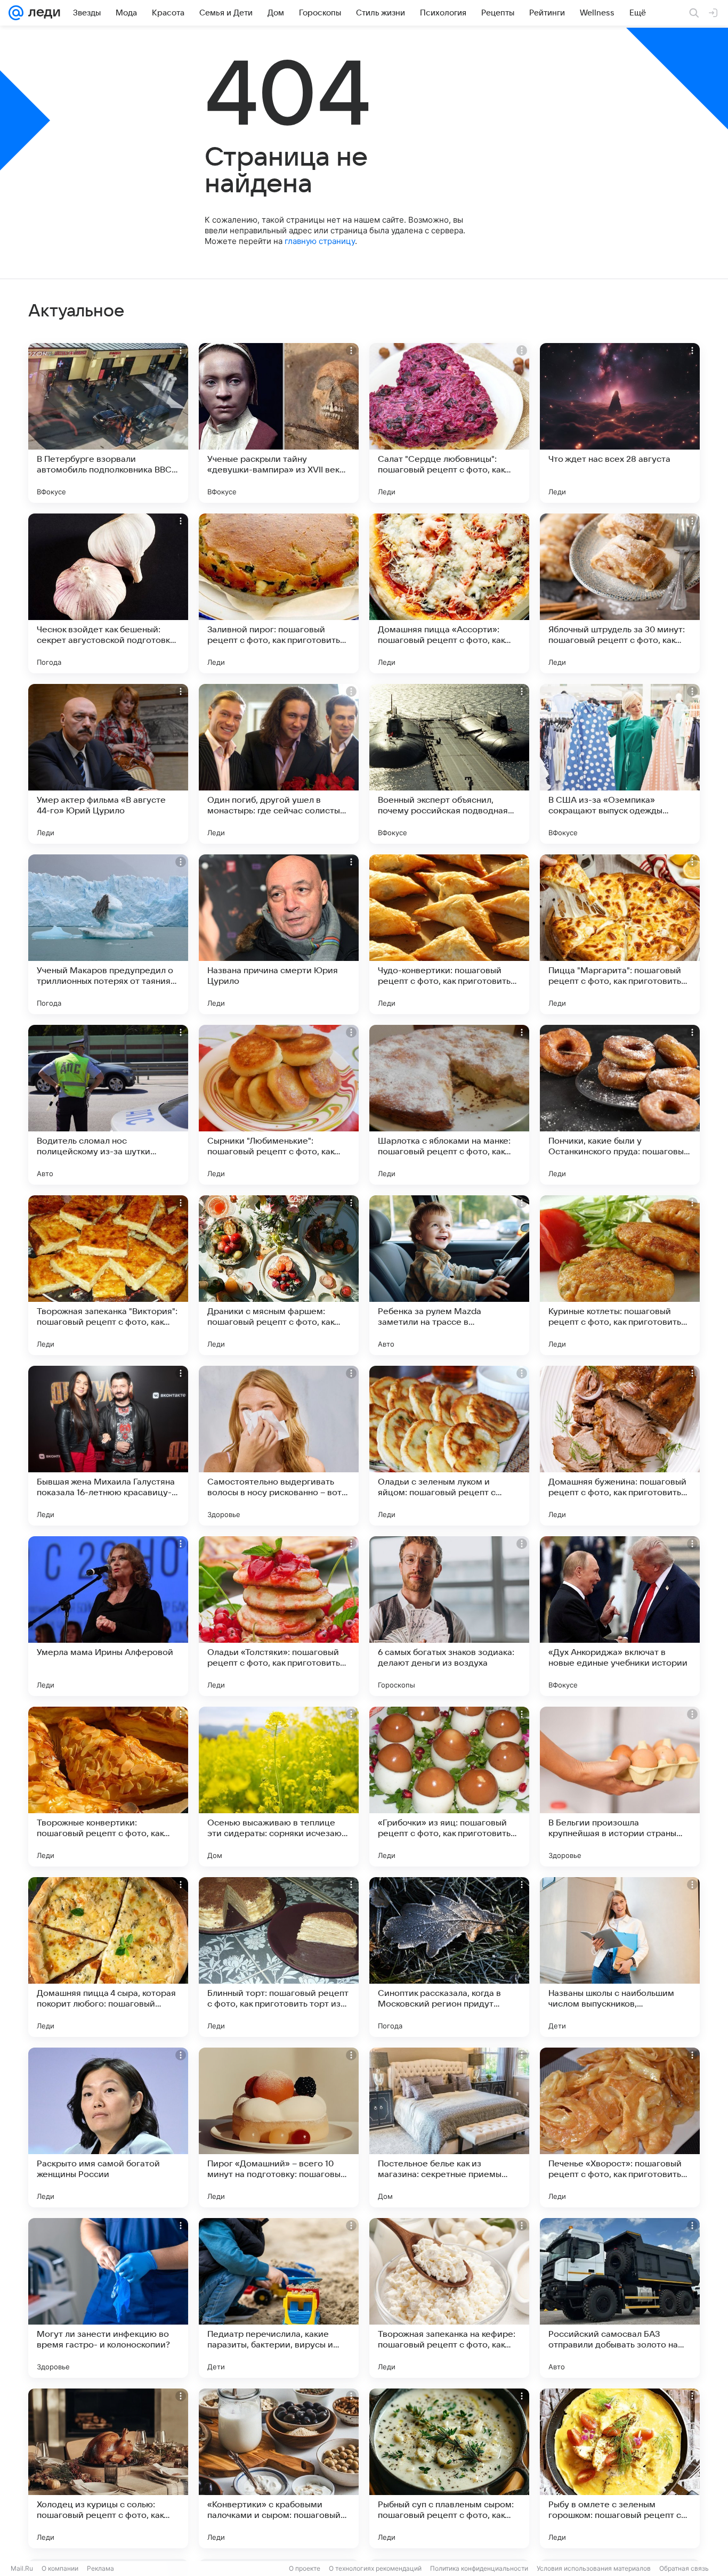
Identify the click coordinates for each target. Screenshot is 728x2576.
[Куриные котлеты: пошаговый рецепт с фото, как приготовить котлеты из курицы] (620, 1275)
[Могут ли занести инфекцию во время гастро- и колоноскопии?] (108, 2298)
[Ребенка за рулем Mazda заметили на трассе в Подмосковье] (449, 1275)
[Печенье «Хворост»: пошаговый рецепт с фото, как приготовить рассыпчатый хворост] (620, 2127)
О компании (60, 2568)
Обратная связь (684, 2568)
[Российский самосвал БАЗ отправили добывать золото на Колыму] (620, 2298)
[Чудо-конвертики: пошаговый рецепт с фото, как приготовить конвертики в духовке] (449, 934)
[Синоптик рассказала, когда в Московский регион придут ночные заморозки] (449, 1957)
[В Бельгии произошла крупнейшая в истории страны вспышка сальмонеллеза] (620, 1787)
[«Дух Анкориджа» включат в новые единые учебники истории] (620, 1616)
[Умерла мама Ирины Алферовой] (108, 1616)
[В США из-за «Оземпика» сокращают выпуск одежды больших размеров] (620, 764)
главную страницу (320, 241)
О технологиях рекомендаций (375, 2568)
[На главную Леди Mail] (42, 13)
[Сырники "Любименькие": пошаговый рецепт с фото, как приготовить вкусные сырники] (279, 1105)
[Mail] (16, 13)
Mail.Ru (22, 2568)
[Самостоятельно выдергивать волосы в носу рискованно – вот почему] (279, 1446)
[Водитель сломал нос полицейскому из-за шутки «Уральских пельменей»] (108, 1105)
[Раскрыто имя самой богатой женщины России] (108, 2127)
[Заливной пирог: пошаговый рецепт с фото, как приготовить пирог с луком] (279, 593)
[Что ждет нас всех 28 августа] (620, 423)
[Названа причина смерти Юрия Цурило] (279, 934)
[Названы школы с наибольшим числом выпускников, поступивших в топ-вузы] (620, 1957)
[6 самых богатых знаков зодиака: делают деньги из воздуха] (449, 1616)
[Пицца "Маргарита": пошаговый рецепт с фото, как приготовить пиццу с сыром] (620, 934)
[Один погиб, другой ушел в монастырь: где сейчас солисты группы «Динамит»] (279, 764)
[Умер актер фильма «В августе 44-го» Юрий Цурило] (108, 764)
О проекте (305, 2568)
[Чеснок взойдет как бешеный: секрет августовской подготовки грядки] (108, 593)
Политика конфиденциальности (479, 2568)
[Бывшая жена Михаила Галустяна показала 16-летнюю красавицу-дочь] (108, 1446)
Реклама (100, 2568)
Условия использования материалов (594, 2568)
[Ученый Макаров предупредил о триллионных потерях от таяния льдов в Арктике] (108, 934)
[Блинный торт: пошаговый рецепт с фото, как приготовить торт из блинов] (279, 1957)
